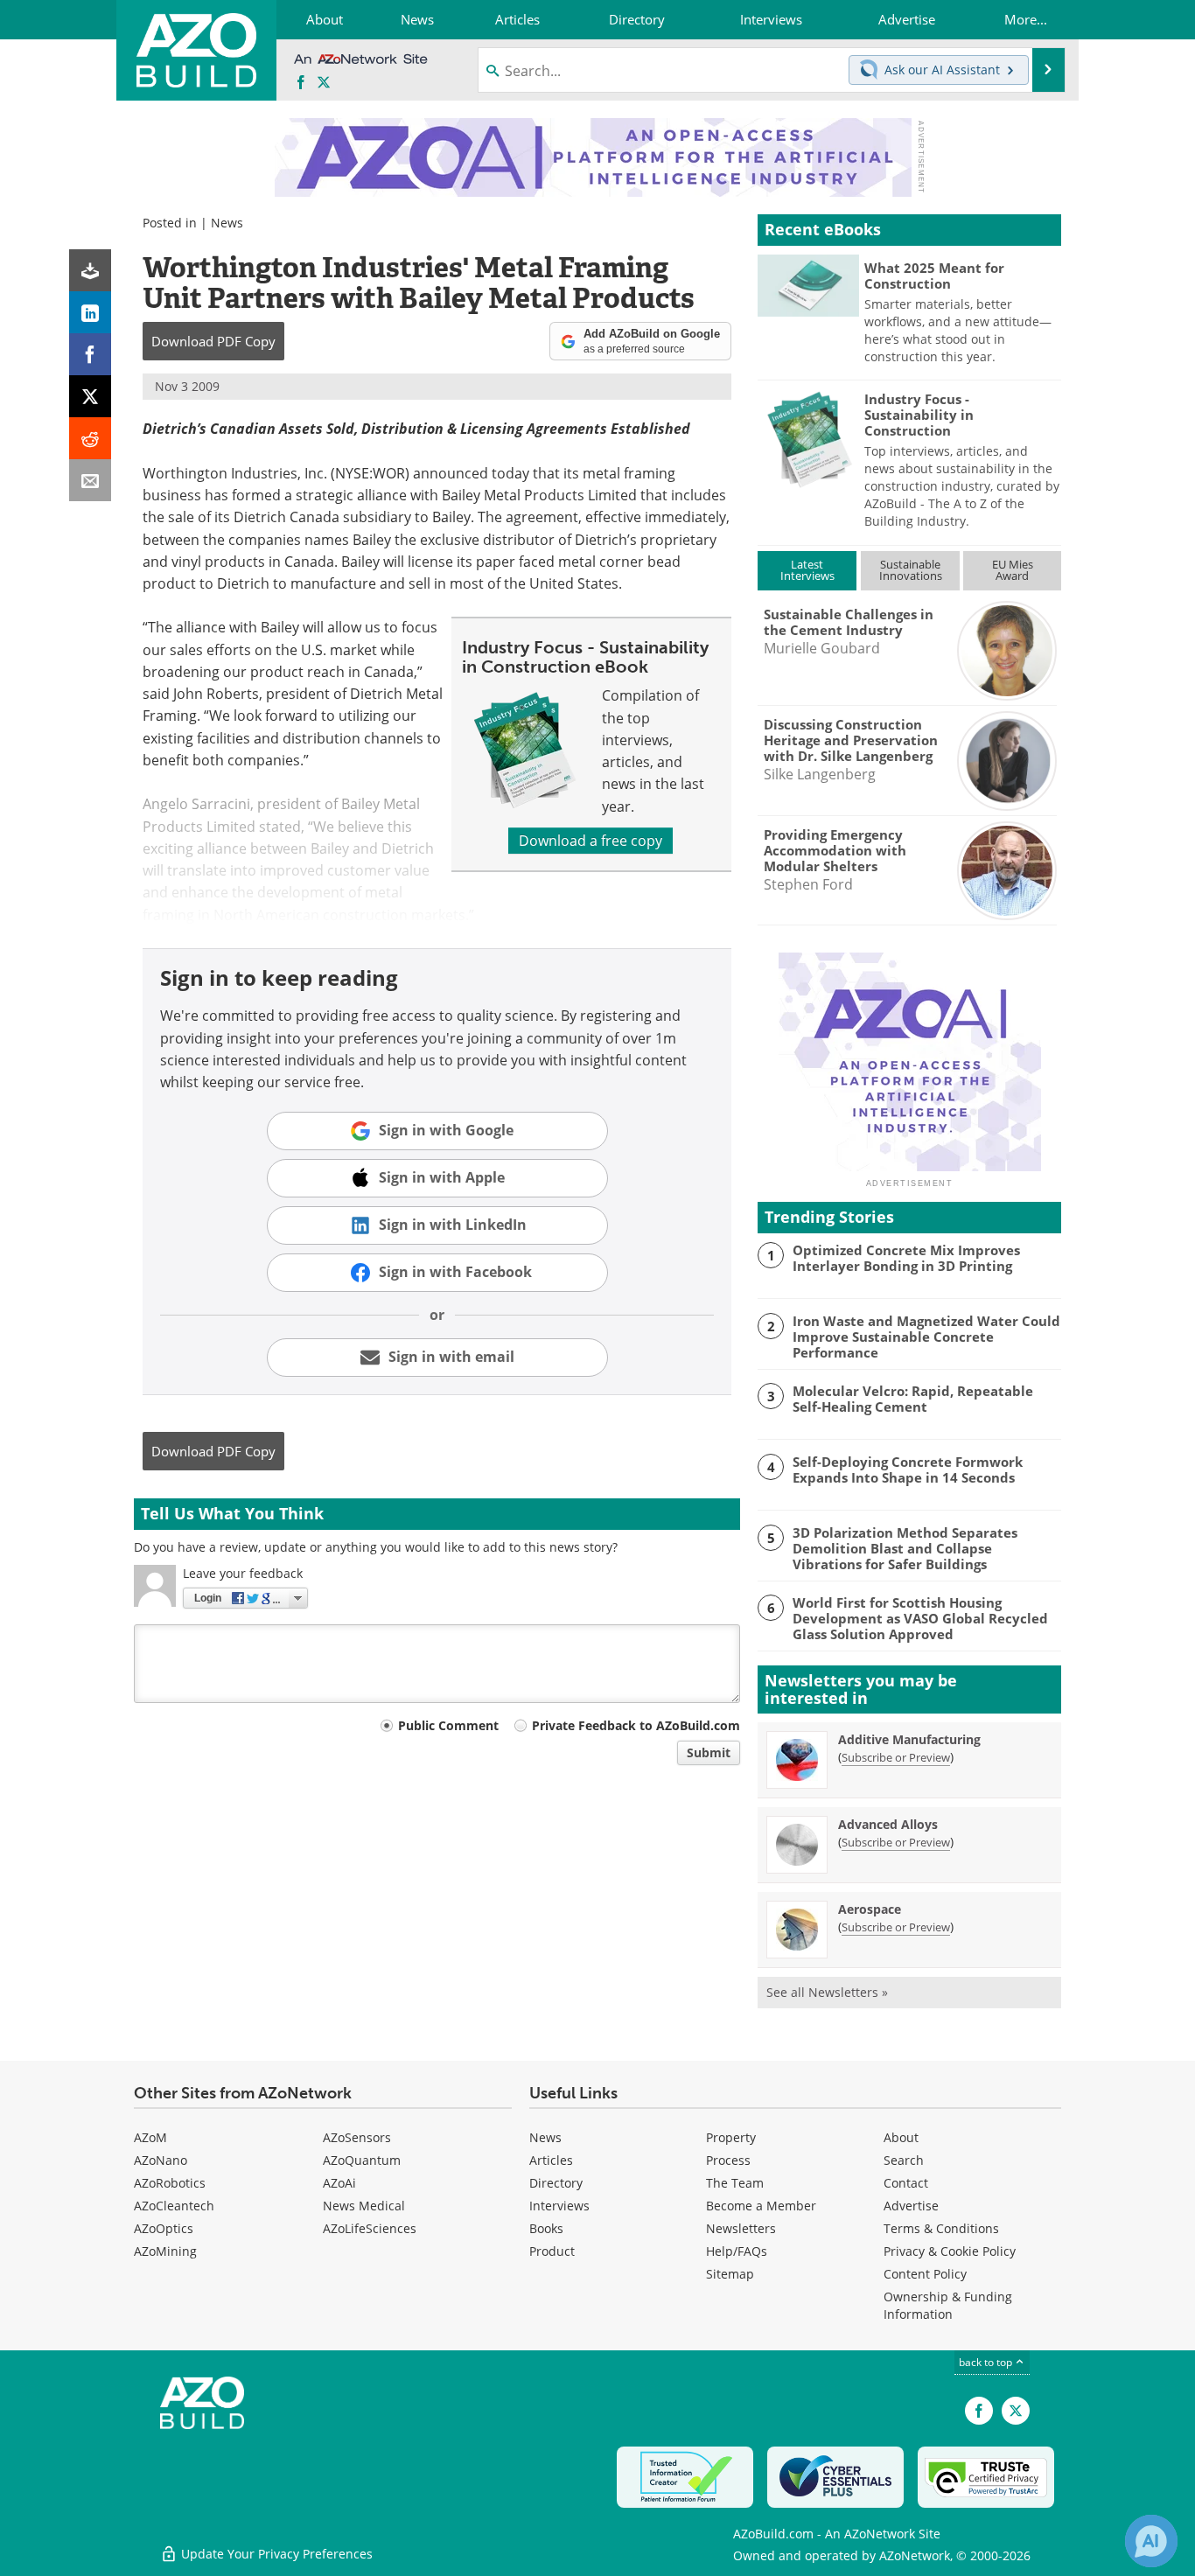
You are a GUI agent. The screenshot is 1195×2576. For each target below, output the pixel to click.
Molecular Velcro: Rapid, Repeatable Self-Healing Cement (913, 1399)
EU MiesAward (1013, 570)
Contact (906, 2183)
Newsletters (741, 2228)
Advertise (911, 2206)
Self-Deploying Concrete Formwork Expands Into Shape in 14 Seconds (908, 1470)
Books (546, 2228)
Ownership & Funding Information (948, 2305)
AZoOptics (164, 2228)
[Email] (90, 480)
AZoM (150, 2137)
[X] (90, 396)
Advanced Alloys (888, 1824)
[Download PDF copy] (90, 270)
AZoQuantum (362, 2160)
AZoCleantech (174, 2206)
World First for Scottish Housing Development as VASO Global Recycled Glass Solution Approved (920, 1618)
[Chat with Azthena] (1151, 2541)
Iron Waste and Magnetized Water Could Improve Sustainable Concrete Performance (926, 1337)
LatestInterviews (807, 570)
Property (731, 2137)
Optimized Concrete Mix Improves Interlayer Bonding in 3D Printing (906, 1258)
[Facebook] (90, 354)
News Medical (364, 2206)
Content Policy (925, 2274)
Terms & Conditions (941, 2228)
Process (728, 2160)
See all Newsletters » (827, 1992)
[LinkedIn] (90, 312)
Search (904, 2160)
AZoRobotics (170, 2183)
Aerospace (870, 1909)
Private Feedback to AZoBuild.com (636, 1725)
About (901, 2137)
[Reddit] (90, 438)
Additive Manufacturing (909, 1739)
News (227, 223)
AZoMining (165, 2251)
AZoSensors (357, 2137)
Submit (709, 1752)
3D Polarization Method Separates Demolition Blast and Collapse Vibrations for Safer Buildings (905, 1548)
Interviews (559, 2206)
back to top (987, 2362)
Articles (551, 2160)
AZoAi (339, 2183)
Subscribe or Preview (896, 1757)
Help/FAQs (737, 2251)
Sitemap (730, 2274)
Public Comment (448, 1725)
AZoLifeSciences (370, 2228)
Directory (556, 2183)
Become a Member (761, 2206)
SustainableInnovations (911, 570)
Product (552, 2251)
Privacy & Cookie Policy (950, 2251)
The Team (735, 2183)
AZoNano (161, 2160)
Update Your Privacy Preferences (275, 2554)
